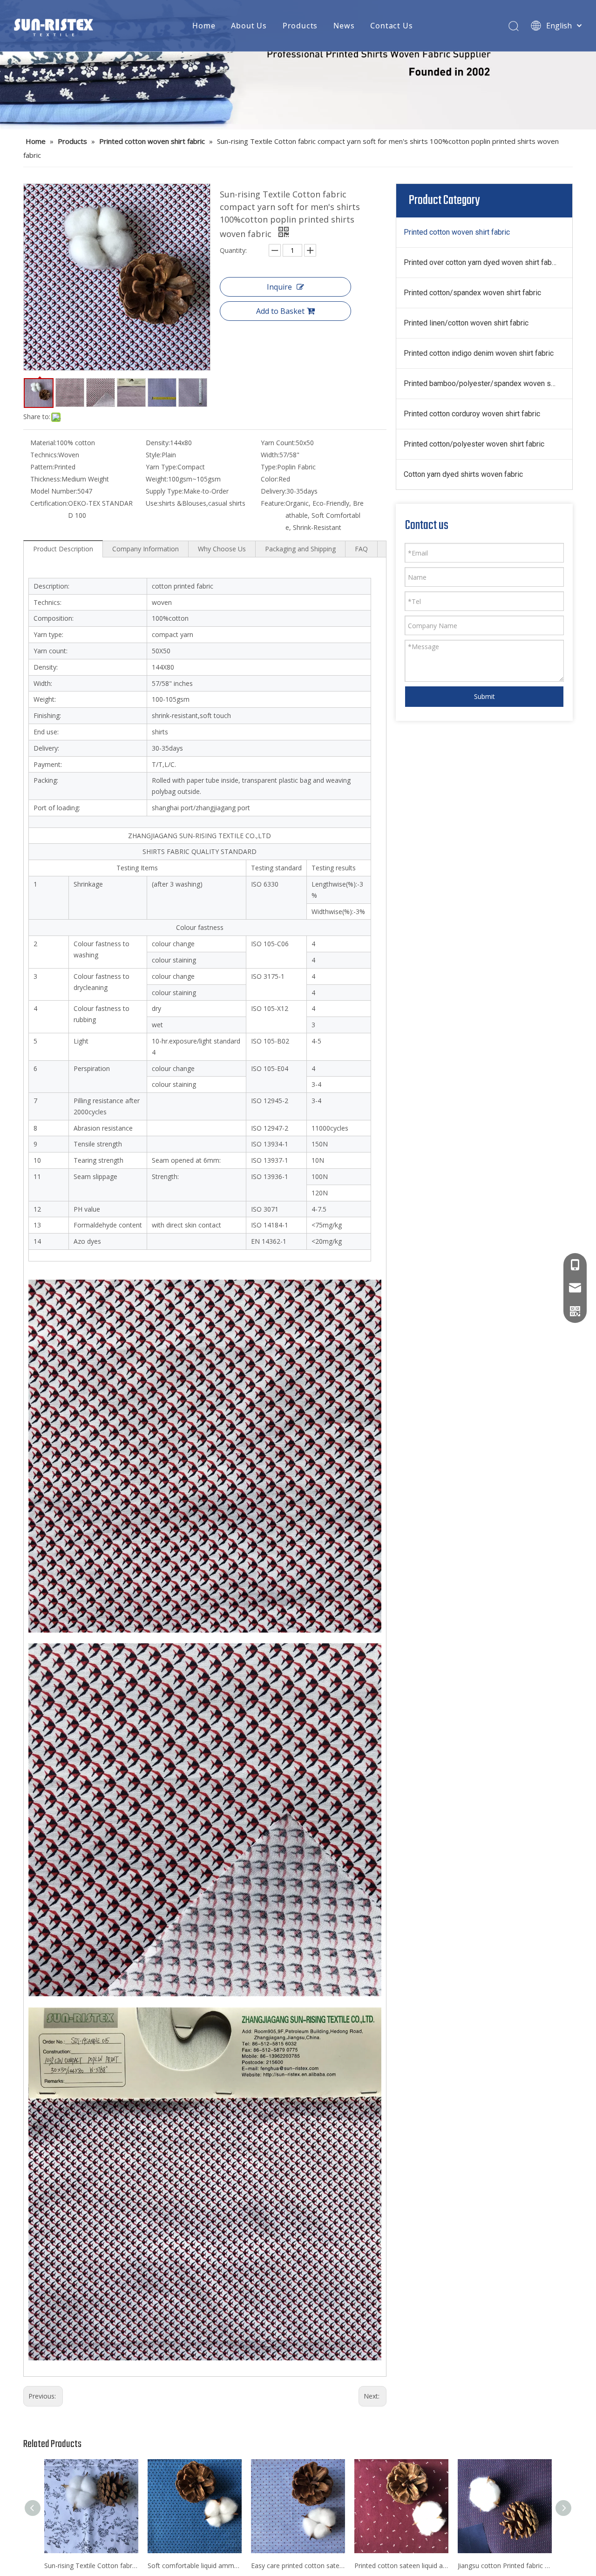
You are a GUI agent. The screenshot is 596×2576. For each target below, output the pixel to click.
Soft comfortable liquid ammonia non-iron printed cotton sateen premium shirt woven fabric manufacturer (195, 2566)
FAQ (361, 549)
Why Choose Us (222, 549)
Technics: (44, 455)
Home (204, 26)
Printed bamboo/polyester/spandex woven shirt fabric (488, 383)
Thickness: (46, 479)
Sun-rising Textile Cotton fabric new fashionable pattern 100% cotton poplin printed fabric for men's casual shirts (91, 2566)
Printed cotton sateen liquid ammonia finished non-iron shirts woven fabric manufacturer (401, 2566)
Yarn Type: (162, 467)
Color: (270, 479)
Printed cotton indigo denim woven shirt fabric (479, 353)
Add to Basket (280, 311)
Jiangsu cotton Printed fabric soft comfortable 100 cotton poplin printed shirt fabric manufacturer (505, 2566)
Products (300, 26)
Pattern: (42, 467)
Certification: (49, 503)
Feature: (273, 503)
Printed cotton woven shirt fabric (457, 232)
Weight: (157, 479)
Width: (270, 455)
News (344, 26)
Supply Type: (165, 491)
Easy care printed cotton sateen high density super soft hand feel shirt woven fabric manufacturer (298, 2566)
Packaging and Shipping (300, 549)
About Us (249, 26)
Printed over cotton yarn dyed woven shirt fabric (482, 262)
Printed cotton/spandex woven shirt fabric (472, 293)
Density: (158, 443)
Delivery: (274, 491)
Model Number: (54, 491)
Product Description (63, 549)
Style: (154, 455)
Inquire (279, 287)
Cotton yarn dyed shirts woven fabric (463, 474)
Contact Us (391, 26)
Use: (152, 503)
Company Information (146, 549)
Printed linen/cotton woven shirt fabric (466, 323)
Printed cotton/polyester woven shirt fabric (474, 444)
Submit (484, 696)
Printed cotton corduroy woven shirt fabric (472, 414)
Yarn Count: (278, 443)
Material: (43, 443)
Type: (269, 467)
